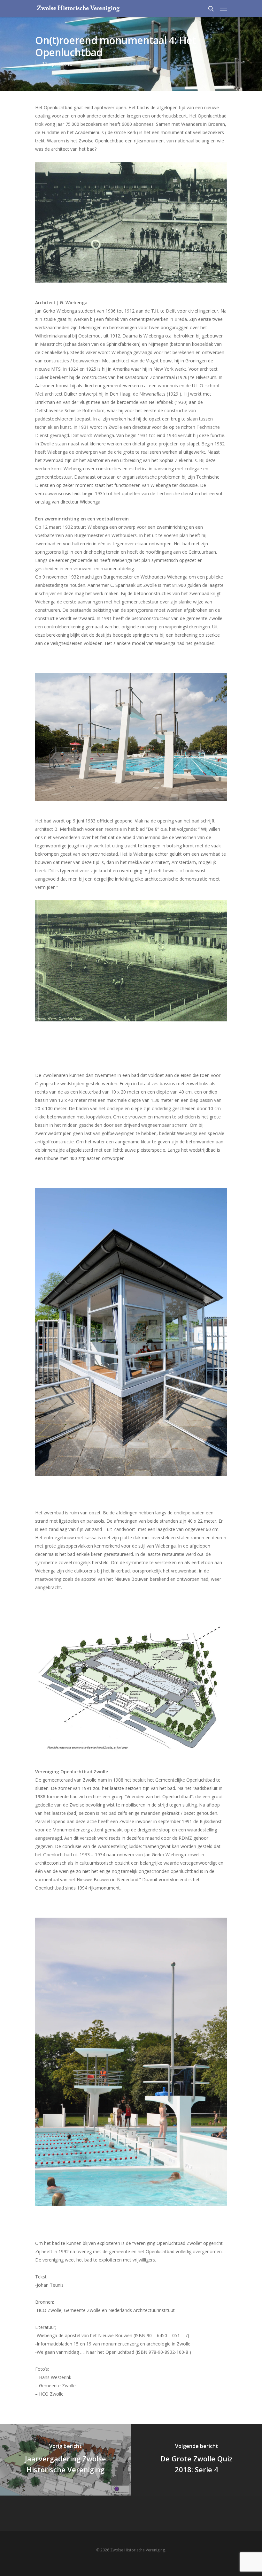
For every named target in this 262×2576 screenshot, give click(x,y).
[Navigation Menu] (223, 9)
